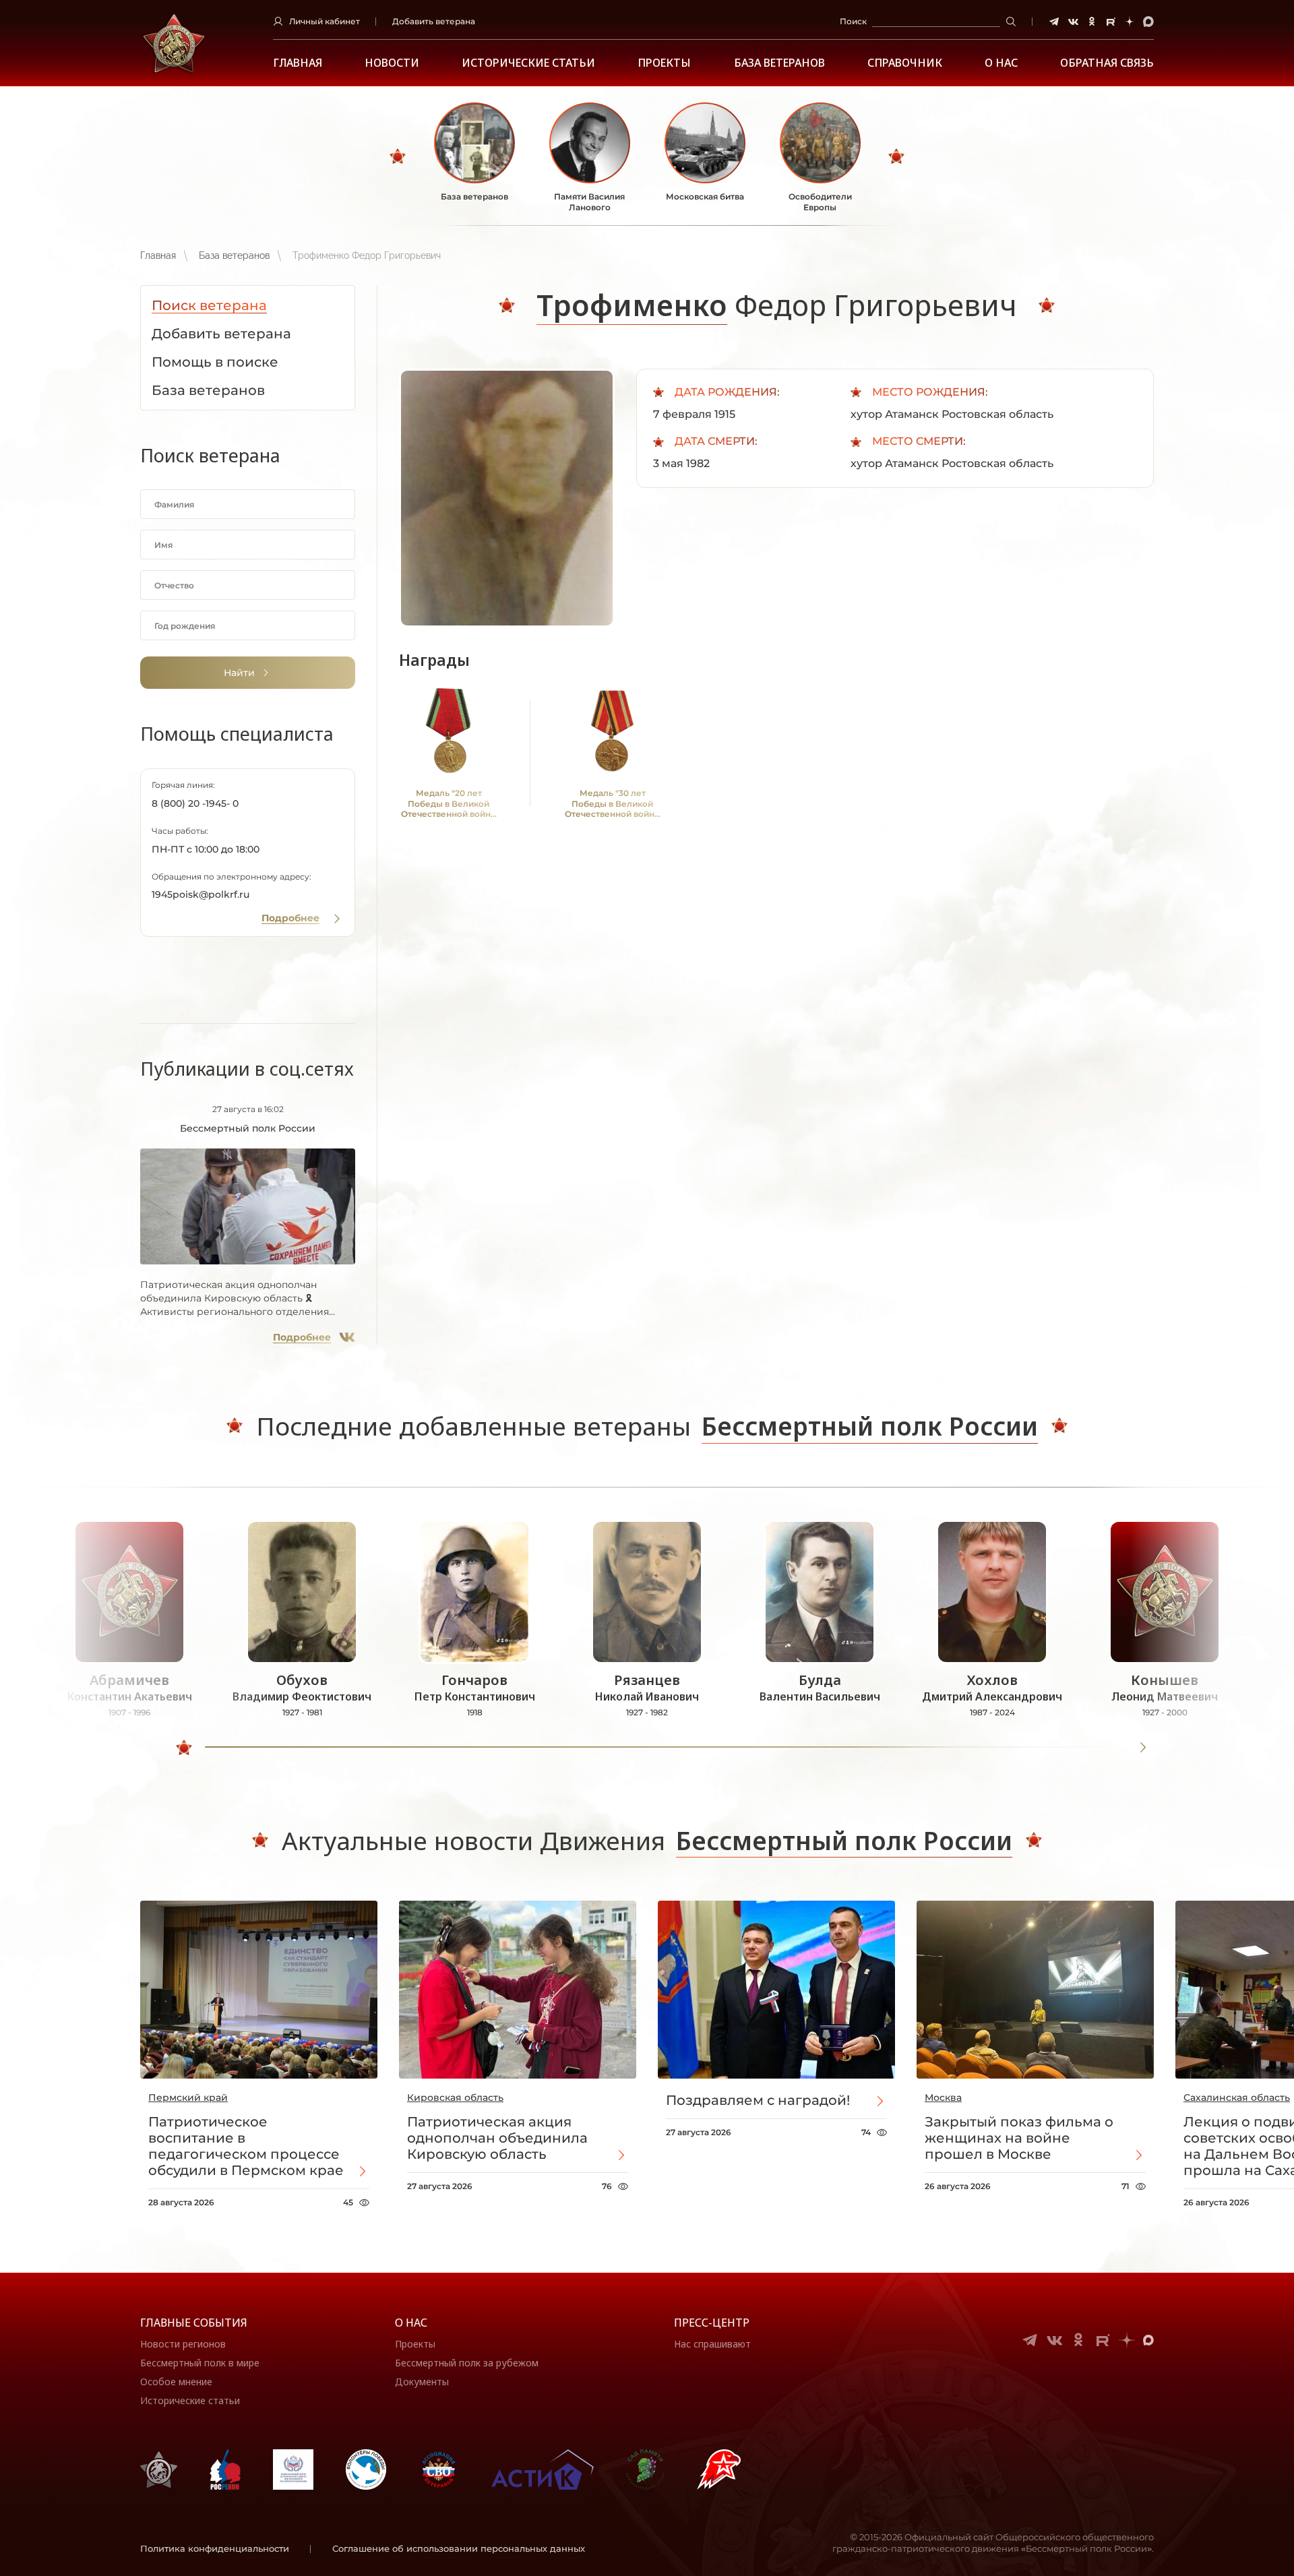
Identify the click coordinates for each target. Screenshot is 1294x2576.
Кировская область (455, 2097)
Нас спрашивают (712, 2344)
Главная (298, 63)
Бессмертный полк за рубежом (467, 2363)
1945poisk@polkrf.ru (201, 894)
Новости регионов (183, 2344)
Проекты (664, 63)
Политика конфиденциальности (215, 2548)
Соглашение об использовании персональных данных (459, 2548)
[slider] (184, 1748)
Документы (422, 2382)
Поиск (853, 21)
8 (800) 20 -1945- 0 (195, 803)
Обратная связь (1107, 63)
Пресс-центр (712, 2323)
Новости (392, 63)
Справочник (905, 63)
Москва (943, 2097)
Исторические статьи (528, 63)
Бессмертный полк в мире (200, 2363)
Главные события (194, 2323)
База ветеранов (779, 63)
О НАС (1001, 63)
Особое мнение (176, 2382)
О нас (411, 2323)
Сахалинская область (1237, 2097)
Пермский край (188, 2097)
